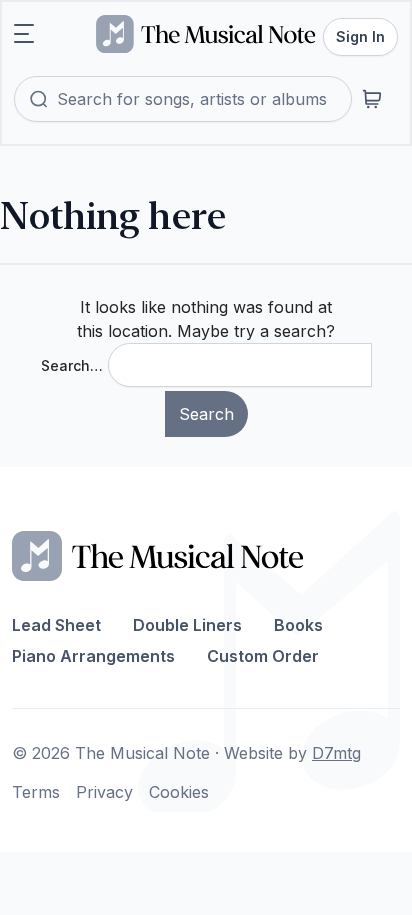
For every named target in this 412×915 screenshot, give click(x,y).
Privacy (104, 792)
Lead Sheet (56, 625)
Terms (36, 792)
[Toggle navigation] (24, 34)
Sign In (360, 36)
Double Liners (187, 625)
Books (298, 625)
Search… (72, 365)
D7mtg (336, 753)
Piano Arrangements (93, 656)
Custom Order (263, 656)
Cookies (179, 792)
